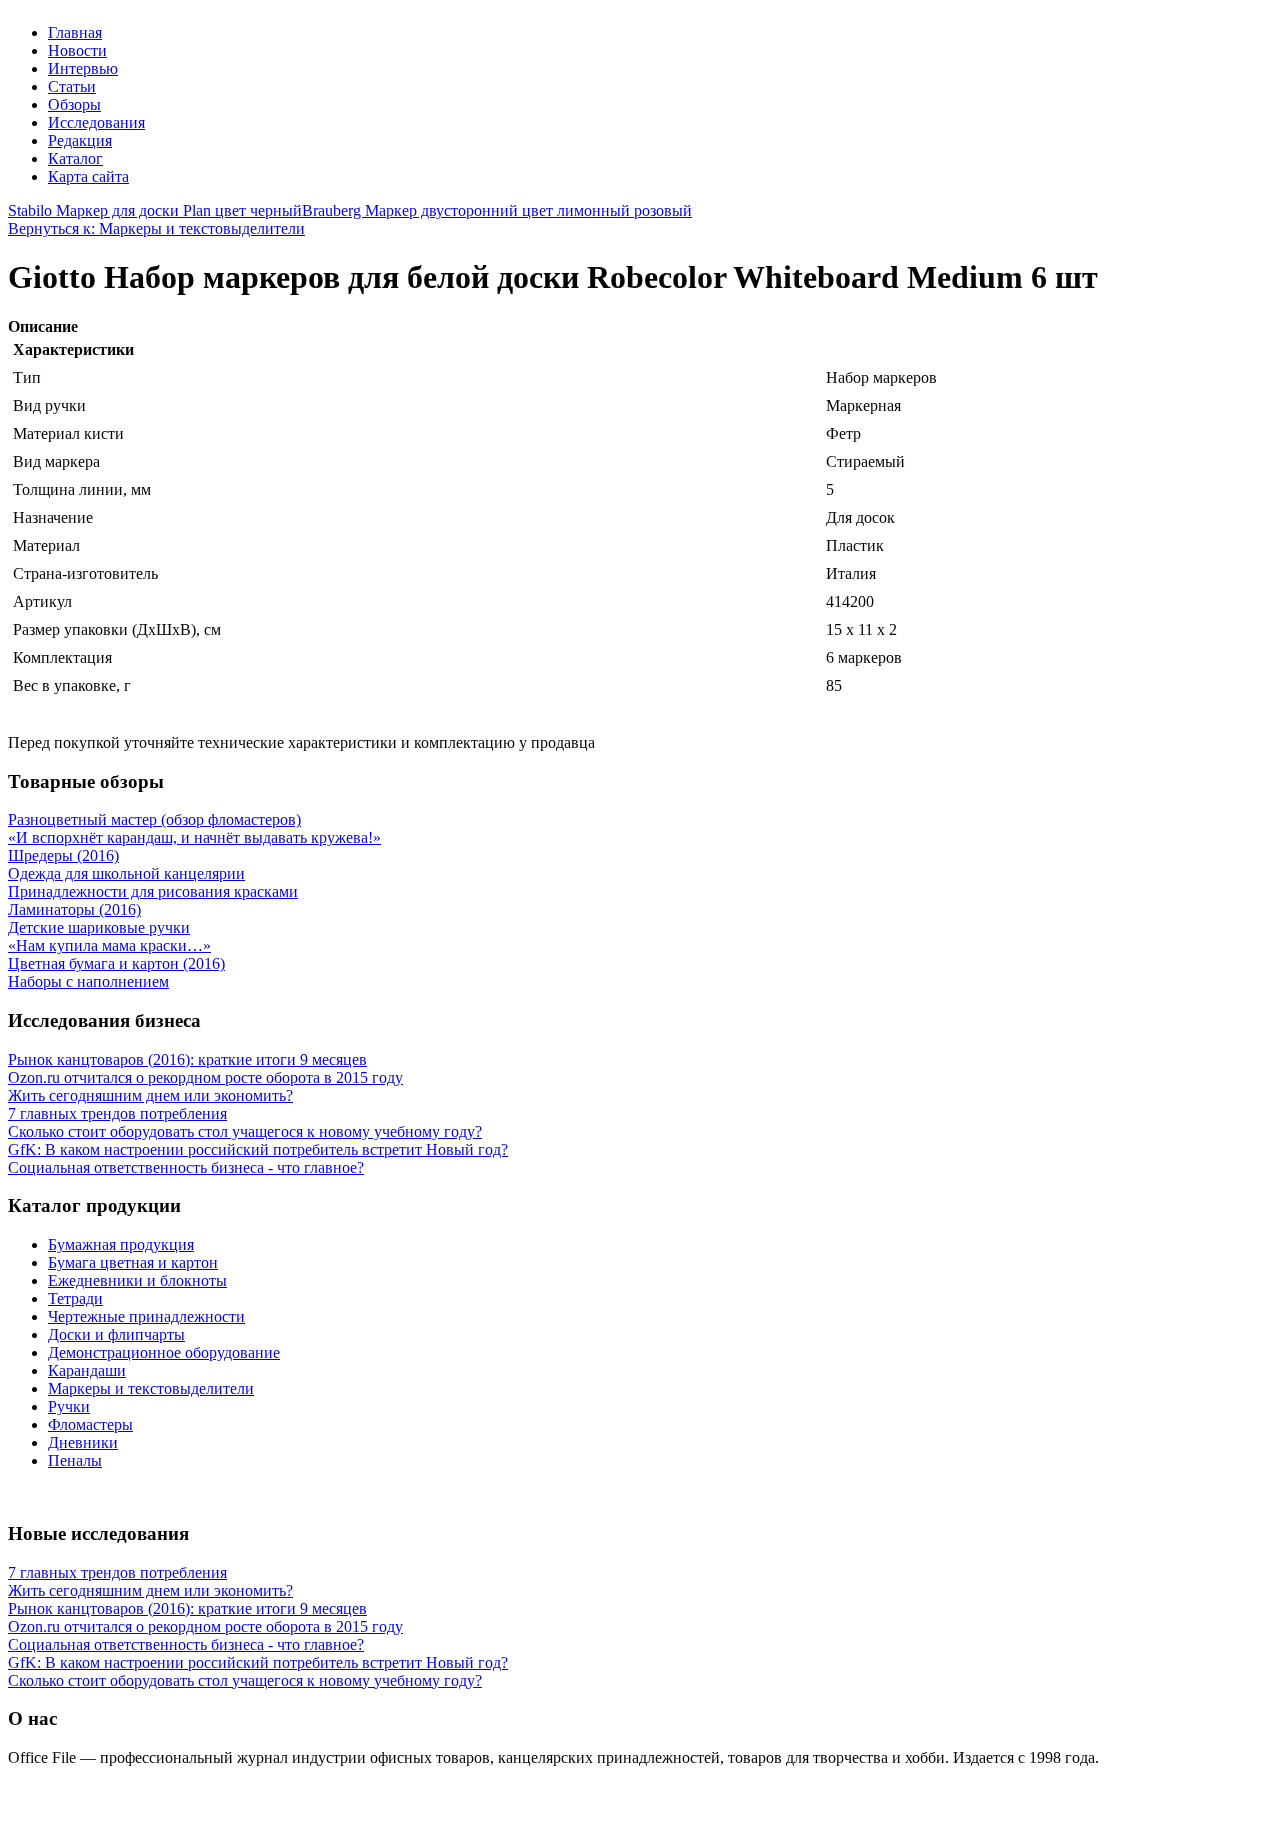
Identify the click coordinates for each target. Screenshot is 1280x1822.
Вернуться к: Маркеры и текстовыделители (156, 228)
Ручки (69, 1406)
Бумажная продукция (121, 1244)
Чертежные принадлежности (146, 1316)
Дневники (83, 1442)
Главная (75, 32)
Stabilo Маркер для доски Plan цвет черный (155, 210)
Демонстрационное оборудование (164, 1352)
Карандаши (87, 1370)
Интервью (83, 68)
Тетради (75, 1298)
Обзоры (74, 104)
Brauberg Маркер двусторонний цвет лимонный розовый (497, 210)
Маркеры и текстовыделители (151, 1388)
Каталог (75, 158)
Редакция (80, 140)
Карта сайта (88, 176)
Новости (77, 50)
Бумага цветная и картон (133, 1262)
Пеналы (75, 1460)
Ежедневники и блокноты (137, 1280)
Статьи (72, 86)
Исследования (96, 122)
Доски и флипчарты (116, 1334)
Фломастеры (90, 1424)
